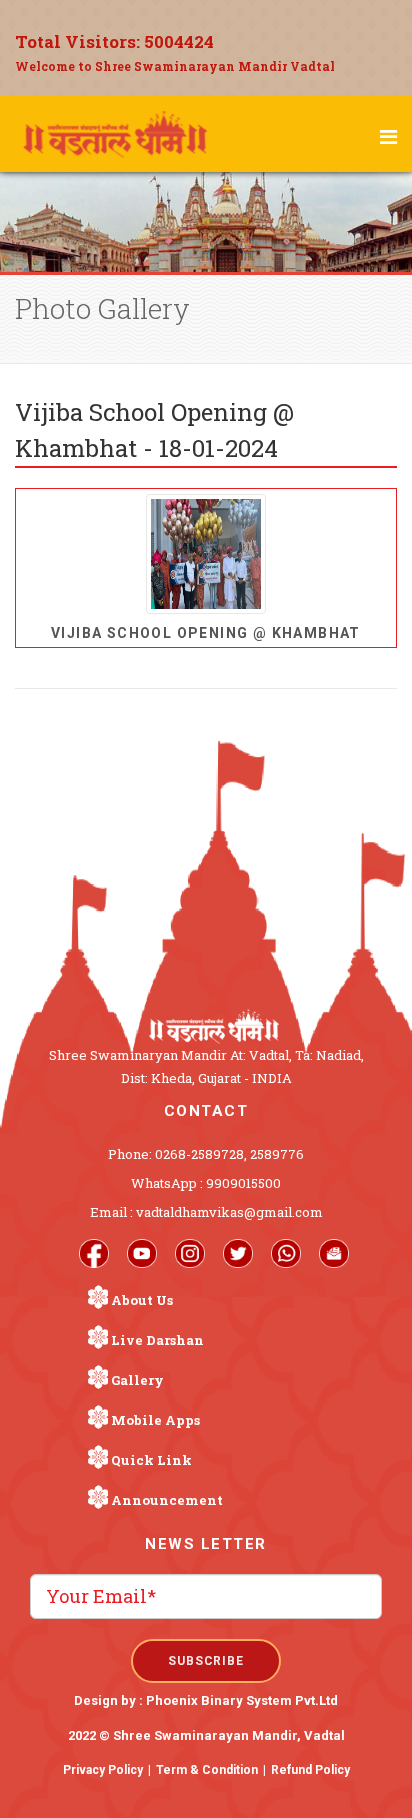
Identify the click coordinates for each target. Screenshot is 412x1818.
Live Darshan (157, 1340)
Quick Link (151, 1460)
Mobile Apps (155, 1420)
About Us (142, 1300)
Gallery (137, 1380)
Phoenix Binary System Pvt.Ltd (242, 1700)
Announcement (167, 1500)
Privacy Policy (103, 1770)
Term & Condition (207, 1770)
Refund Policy (310, 1770)
